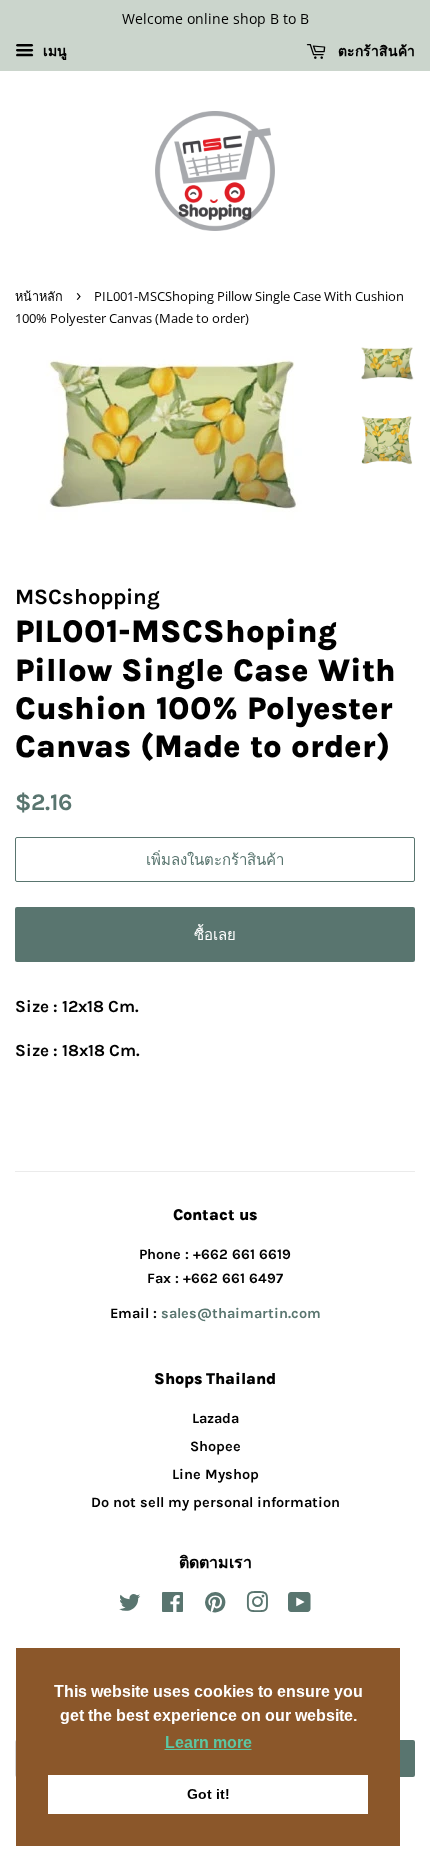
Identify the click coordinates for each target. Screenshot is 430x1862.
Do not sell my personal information (215, 1502)
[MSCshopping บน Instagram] (257, 1606)
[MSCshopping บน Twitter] (130, 1606)
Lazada (215, 1418)
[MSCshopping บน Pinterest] (215, 1606)
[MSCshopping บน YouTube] (299, 1606)
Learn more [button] (208, 1742)
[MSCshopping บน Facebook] (172, 1606)
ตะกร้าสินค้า (374, 50)
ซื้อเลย (215, 934)
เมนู (53, 51)
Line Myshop (215, 1474)
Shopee (215, 1446)
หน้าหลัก (39, 296)
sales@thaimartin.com (241, 1313)
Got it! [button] (208, 1794)
